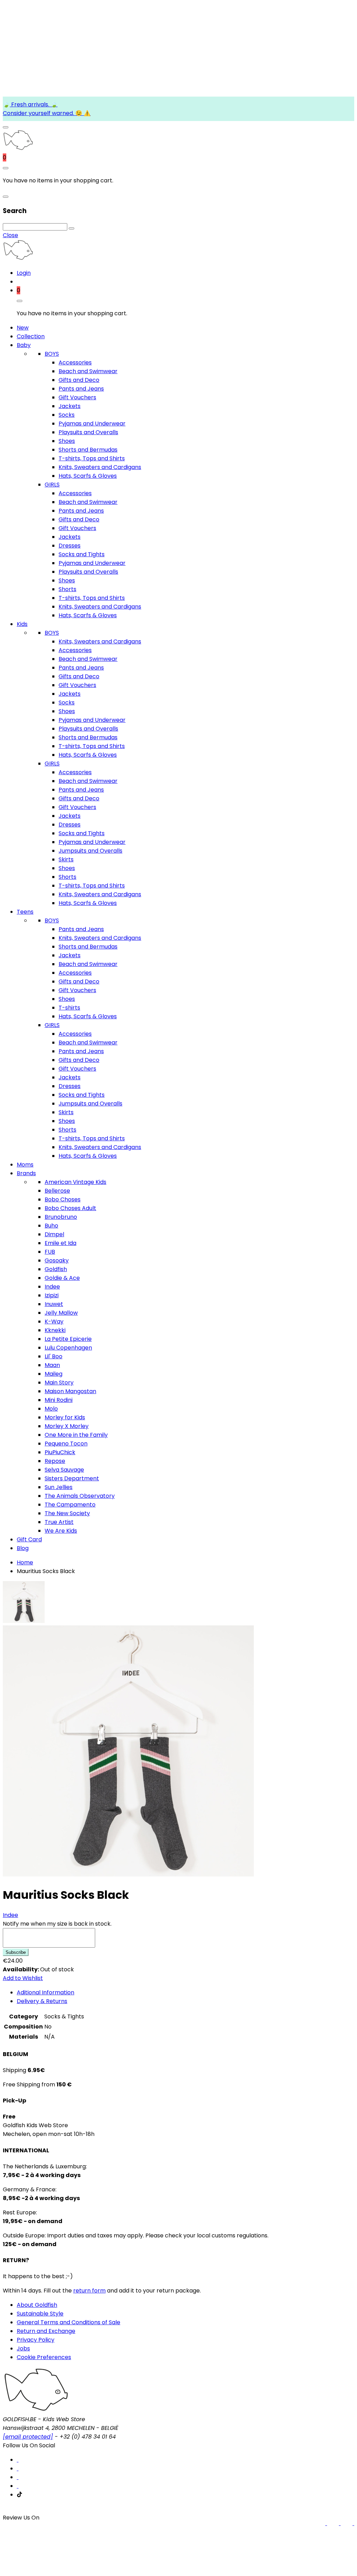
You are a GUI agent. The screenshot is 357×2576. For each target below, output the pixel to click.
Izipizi (52, 1295)
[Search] (71, 228)
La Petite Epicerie (68, 1339)
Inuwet (54, 1304)
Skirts (66, 859)
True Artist (59, 1522)
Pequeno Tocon (66, 1444)
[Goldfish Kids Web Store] (18, 149)
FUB (50, 1252)
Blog (23, 1548)
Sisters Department (72, 1478)
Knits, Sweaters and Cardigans (100, 467)
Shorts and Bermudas (88, 450)
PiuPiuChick (60, 1452)
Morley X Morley (67, 1426)
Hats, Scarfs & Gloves (88, 476)
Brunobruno (61, 1217)
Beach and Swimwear (88, 371)
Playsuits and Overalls (88, 432)
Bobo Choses (63, 1199)
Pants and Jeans (81, 389)
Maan (52, 1365)
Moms (25, 1165)
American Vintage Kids (75, 1182)
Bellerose (57, 1191)
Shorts (67, 589)
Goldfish (56, 1269)
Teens (25, 912)
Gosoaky (57, 1260)
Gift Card (29, 1539)
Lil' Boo (54, 1356)
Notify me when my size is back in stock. (57, 1924)
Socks (67, 415)
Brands (26, 1173)
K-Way (54, 1321)
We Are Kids (61, 1531)
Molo (51, 1409)
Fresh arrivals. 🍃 (34, 104)
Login (24, 273)
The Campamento (70, 1505)
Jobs (23, 2348)
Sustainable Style (40, 2314)
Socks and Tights (82, 554)
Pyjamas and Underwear (92, 424)
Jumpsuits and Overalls (90, 851)
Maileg (54, 1374)
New (23, 328)
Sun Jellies (59, 1487)
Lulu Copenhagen (68, 1348)
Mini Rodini (59, 1400)
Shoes (67, 441)
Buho (51, 1226)
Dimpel (54, 1234)
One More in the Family (76, 1435)
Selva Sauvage (64, 1470)
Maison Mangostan (70, 1391)
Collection (31, 336)
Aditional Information (45, 1992)
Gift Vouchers (77, 397)
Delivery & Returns (42, 2001)
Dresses (70, 546)
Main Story (59, 1383)
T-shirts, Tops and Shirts (92, 458)
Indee (52, 1287)
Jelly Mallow (61, 1313)
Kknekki (55, 1330)
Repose (55, 1461)
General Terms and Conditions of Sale (69, 2322)
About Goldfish (37, 2305)
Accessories (75, 362)
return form (89, 2291)
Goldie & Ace (62, 1278)
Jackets (70, 406)
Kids (22, 624)
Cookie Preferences (44, 2357)
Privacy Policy (36, 2340)
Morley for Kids (65, 1417)
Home (25, 1562)
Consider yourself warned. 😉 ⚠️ (47, 113)
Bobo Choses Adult (70, 1208)
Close (10, 235)
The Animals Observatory (80, 1496)
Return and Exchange (46, 2331)
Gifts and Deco (79, 380)
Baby (24, 345)
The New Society (67, 1513)
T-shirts (69, 1008)
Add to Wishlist (23, 1978)
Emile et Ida (60, 1243)
